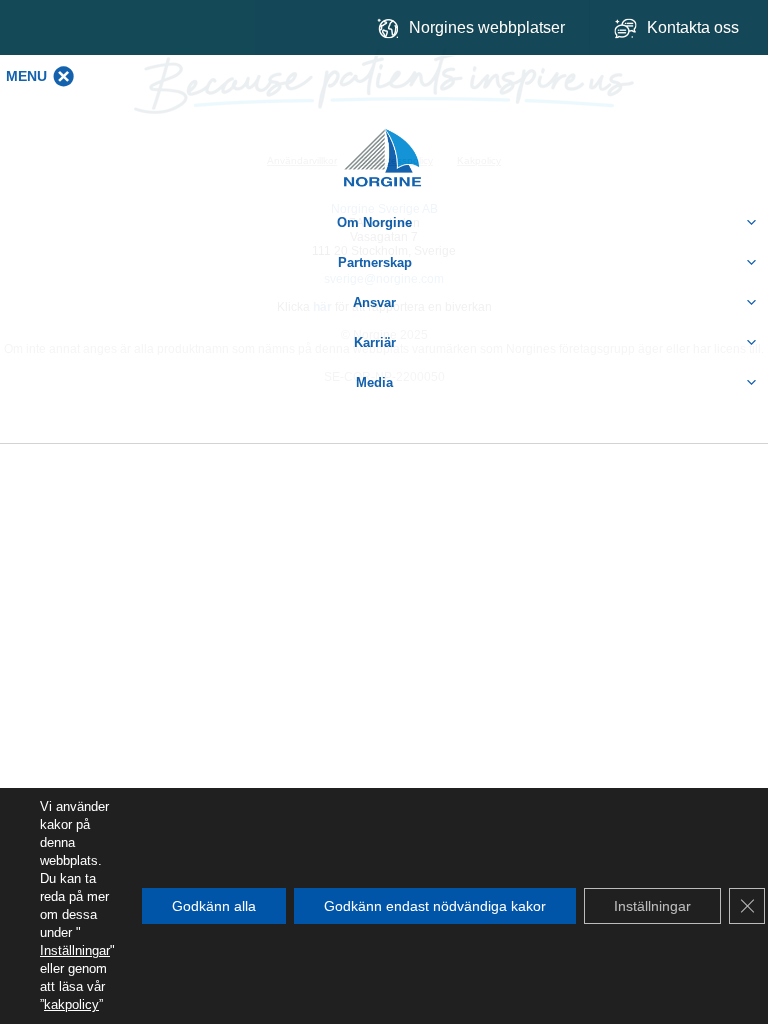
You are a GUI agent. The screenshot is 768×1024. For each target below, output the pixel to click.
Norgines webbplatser (487, 27)
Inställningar (75, 950)
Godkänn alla (214, 906)
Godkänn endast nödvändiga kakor (435, 906)
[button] (26, 76)
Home (384, 147)
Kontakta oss (695, 27)
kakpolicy (71, 1004)
